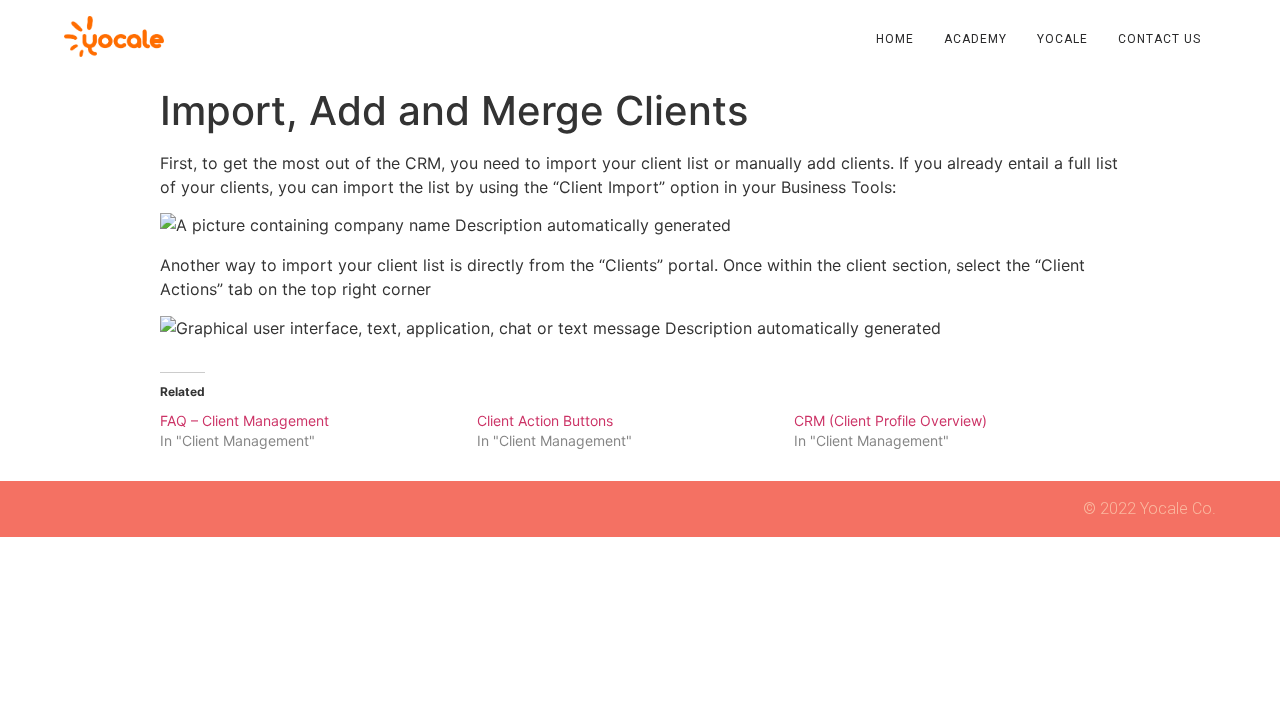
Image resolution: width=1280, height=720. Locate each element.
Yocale (1062, 39)
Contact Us (1159, 39)
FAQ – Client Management (244, 420)
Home (895, 39)
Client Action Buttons (545, 420)
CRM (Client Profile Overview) (890, 420)
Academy (975, 39)
